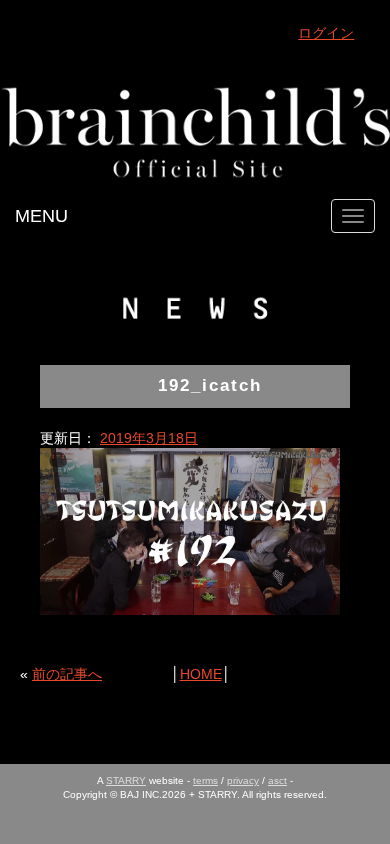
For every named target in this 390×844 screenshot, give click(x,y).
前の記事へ (67, 674)
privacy (243, 780)
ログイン (326, 33)
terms (205, 780)
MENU (41, 216)
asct (277, 780)
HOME (201, 674)
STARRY (126, 780)
